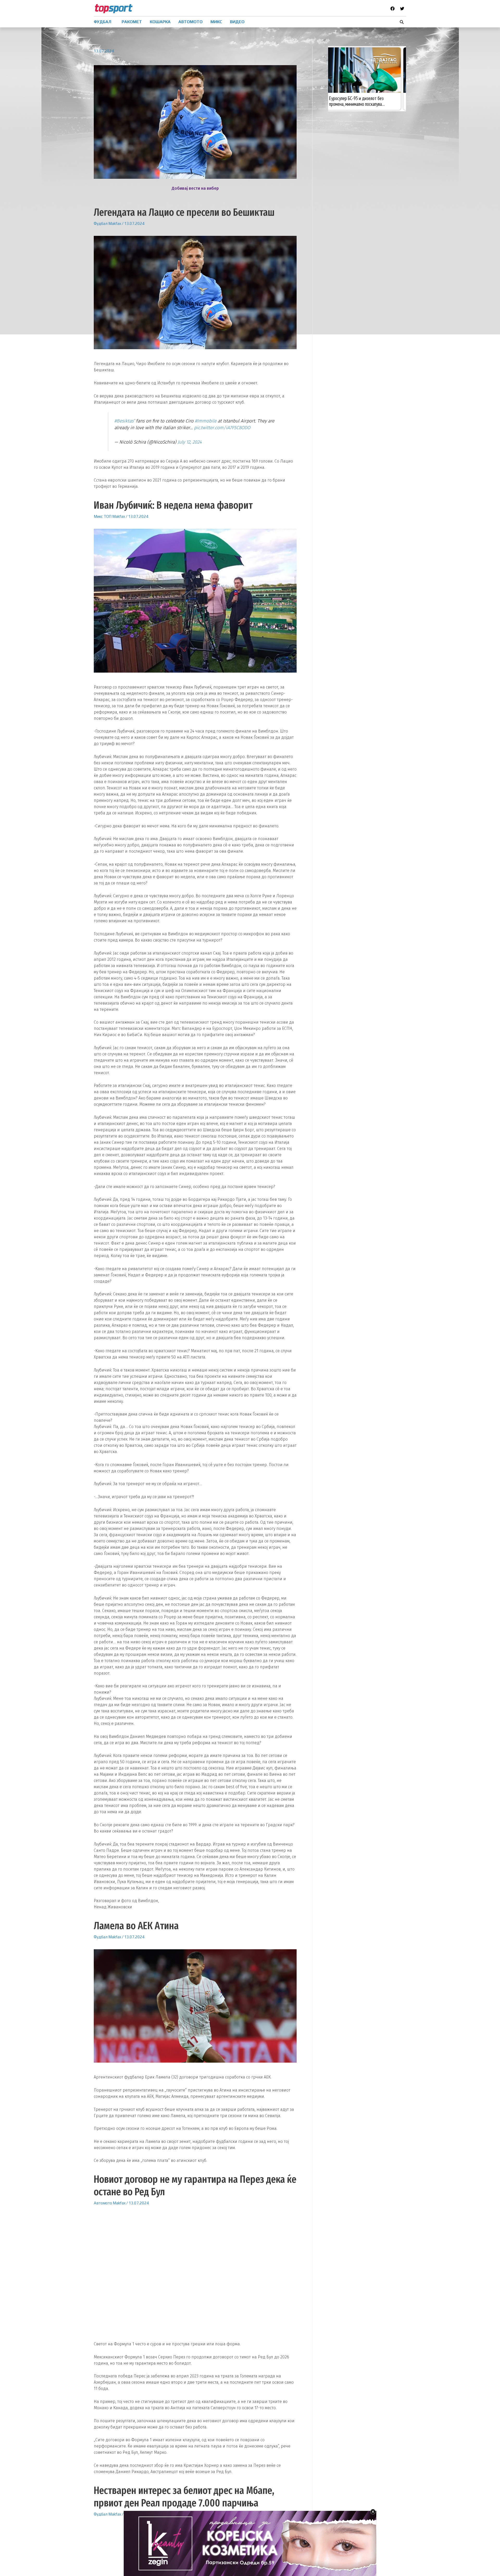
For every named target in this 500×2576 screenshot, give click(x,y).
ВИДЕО (237, 22)
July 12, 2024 (190, 442)
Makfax (115, 223)
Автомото (103, 2203)
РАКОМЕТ (132, 22)
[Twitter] (402, 9)
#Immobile (206, 421)
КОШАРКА (160, 22)
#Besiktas (124, 421)
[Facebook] (392, 9)
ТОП (108, 516)
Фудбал (101, 223)
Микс (98, 516)
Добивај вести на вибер (195, 188)
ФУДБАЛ (102, 22)
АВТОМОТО (190, 22)
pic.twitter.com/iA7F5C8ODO (222, 428)
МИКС (216, 22)
